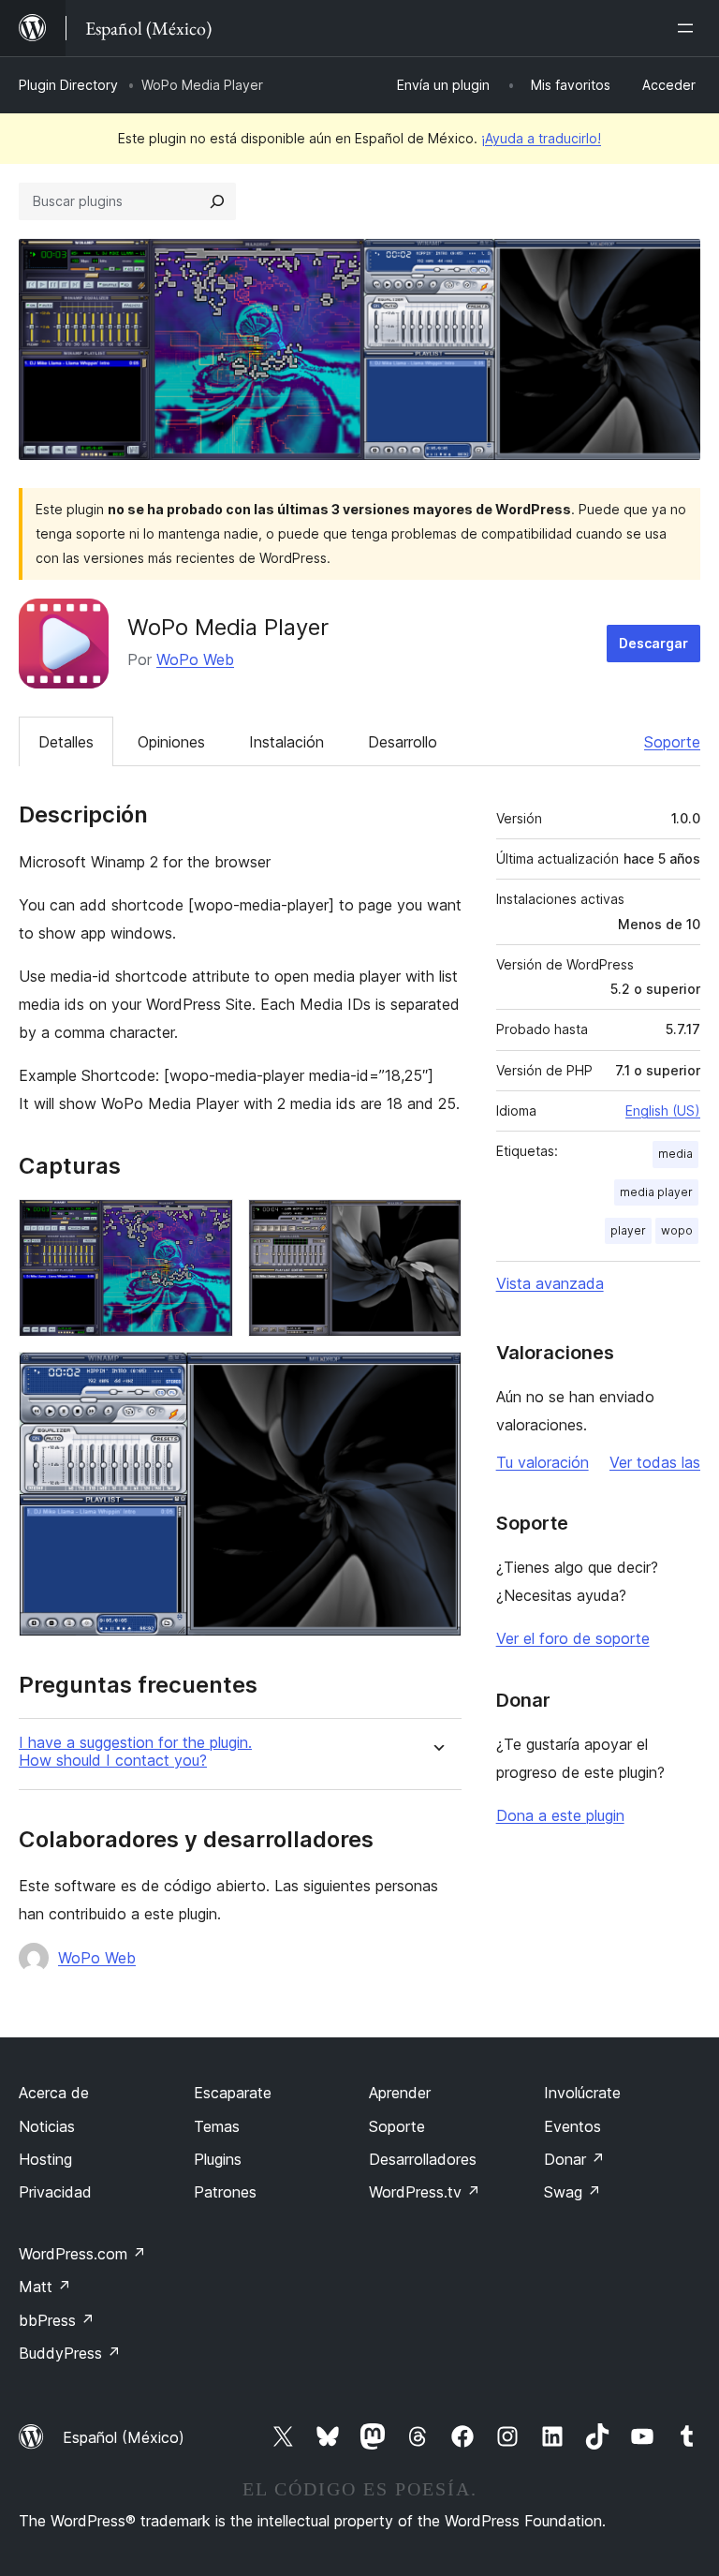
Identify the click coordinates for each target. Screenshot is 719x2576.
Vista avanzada (550, 1283)
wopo (677, 1230)
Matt (45, 2287)
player (628, 1230)
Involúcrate (582, 2093)
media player (656, 1192)
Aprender (400, 2093)
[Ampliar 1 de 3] (208, 1224)
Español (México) (124, 2437)
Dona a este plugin (560, 1815)
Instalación (286, 742)
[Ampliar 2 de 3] (436, 1224)
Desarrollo (403, 742)
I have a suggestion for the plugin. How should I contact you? (135, 1752)
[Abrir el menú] (689, 28)
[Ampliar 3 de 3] (436, 1377)
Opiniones (171, 742)
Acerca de (54, 2093)
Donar (574, 2159)
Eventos (572, 2126)
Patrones (225, 2192)
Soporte (672, 742)
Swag (572, 2192)
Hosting (45, 2159)
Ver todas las (655, 1462)
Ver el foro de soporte (573, 1638)
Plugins (218, 2159)
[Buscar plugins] (217, 201)
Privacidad (55, 2192)
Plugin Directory (68, 85)
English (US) (663, 1110)
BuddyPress (70, 2353)
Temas (217, 2126)
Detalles (66, 742)
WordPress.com (82, 2254)
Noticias (47, 2126)
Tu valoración (543, 1462)
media (675, 1154)
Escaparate (233, 2093)
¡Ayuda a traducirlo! (541, 138)
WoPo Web (195, 659)
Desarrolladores (423, 2159)
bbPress (57, 2320)
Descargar (653, 643)
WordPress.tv (425, 2192)
